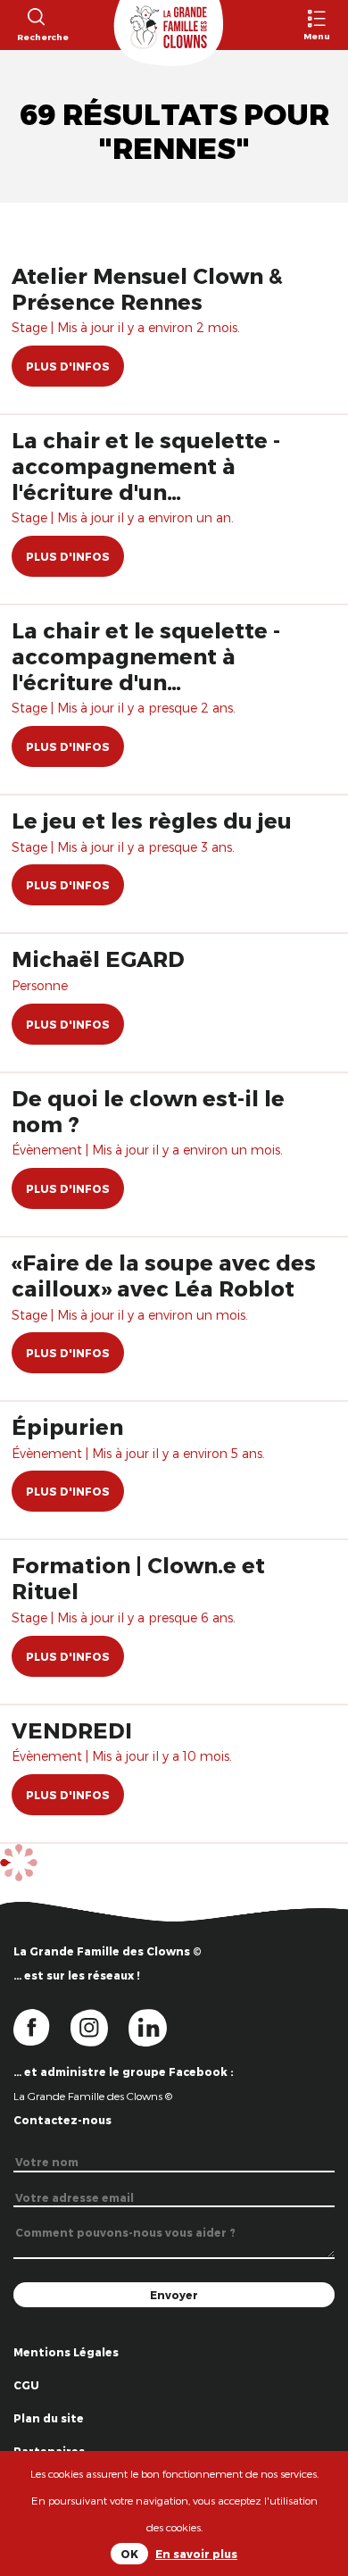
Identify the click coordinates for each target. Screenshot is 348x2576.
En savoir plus (196, 2554)
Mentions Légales (66, 2352)
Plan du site (49, 2418)
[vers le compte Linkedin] (157, 2027)
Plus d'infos (68, 366)
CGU (26, 2385)
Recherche (35, 37)
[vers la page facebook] (42, 2027)
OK (129, 2554)
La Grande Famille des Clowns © (93, 2096)
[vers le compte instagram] (100, 2027)
